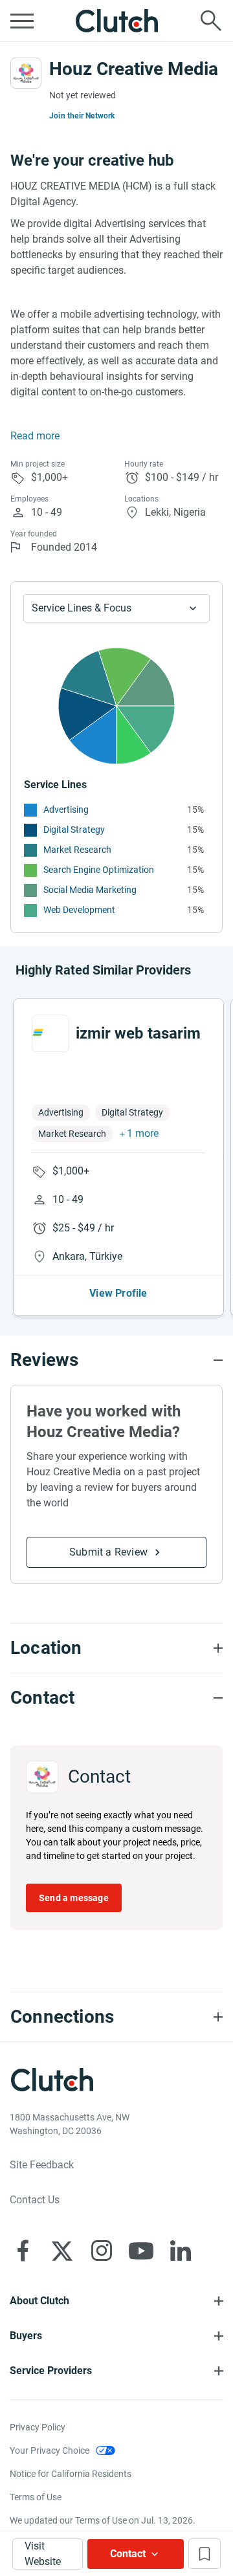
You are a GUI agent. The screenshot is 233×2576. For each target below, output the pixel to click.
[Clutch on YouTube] (141, 2251)
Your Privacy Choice (50, 2450)
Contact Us (35, 2200)
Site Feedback (42, 2165)
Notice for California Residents (71, 2474)
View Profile (118, 1293)
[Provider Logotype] (26, 73)
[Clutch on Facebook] (23, 2251)
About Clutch (39, 2301)
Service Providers (51, 2371)
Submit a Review (108, 1552)
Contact (128, 2554)
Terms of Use (36, 2497)
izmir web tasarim (138, 1033)
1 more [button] (143, 1133)
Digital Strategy (74, 830)
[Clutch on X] (62, 2251)
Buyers (26, 2336)
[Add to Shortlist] (205, 2554)
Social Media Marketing (90, 890)
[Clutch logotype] (116, 21)
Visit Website (43, 2554)
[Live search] (211, 21)
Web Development (79, 910)
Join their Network (82, 116)
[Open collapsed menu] (22, 21)
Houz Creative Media (134, 69)
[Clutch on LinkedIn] (181, 2251)
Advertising (66, 809)
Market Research (77, 850)
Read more (35, 436)
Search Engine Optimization (99, 870)
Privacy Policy (38, 2427)
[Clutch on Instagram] (102, 2251)
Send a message (74, 1898)
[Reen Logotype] (50, 1033)
